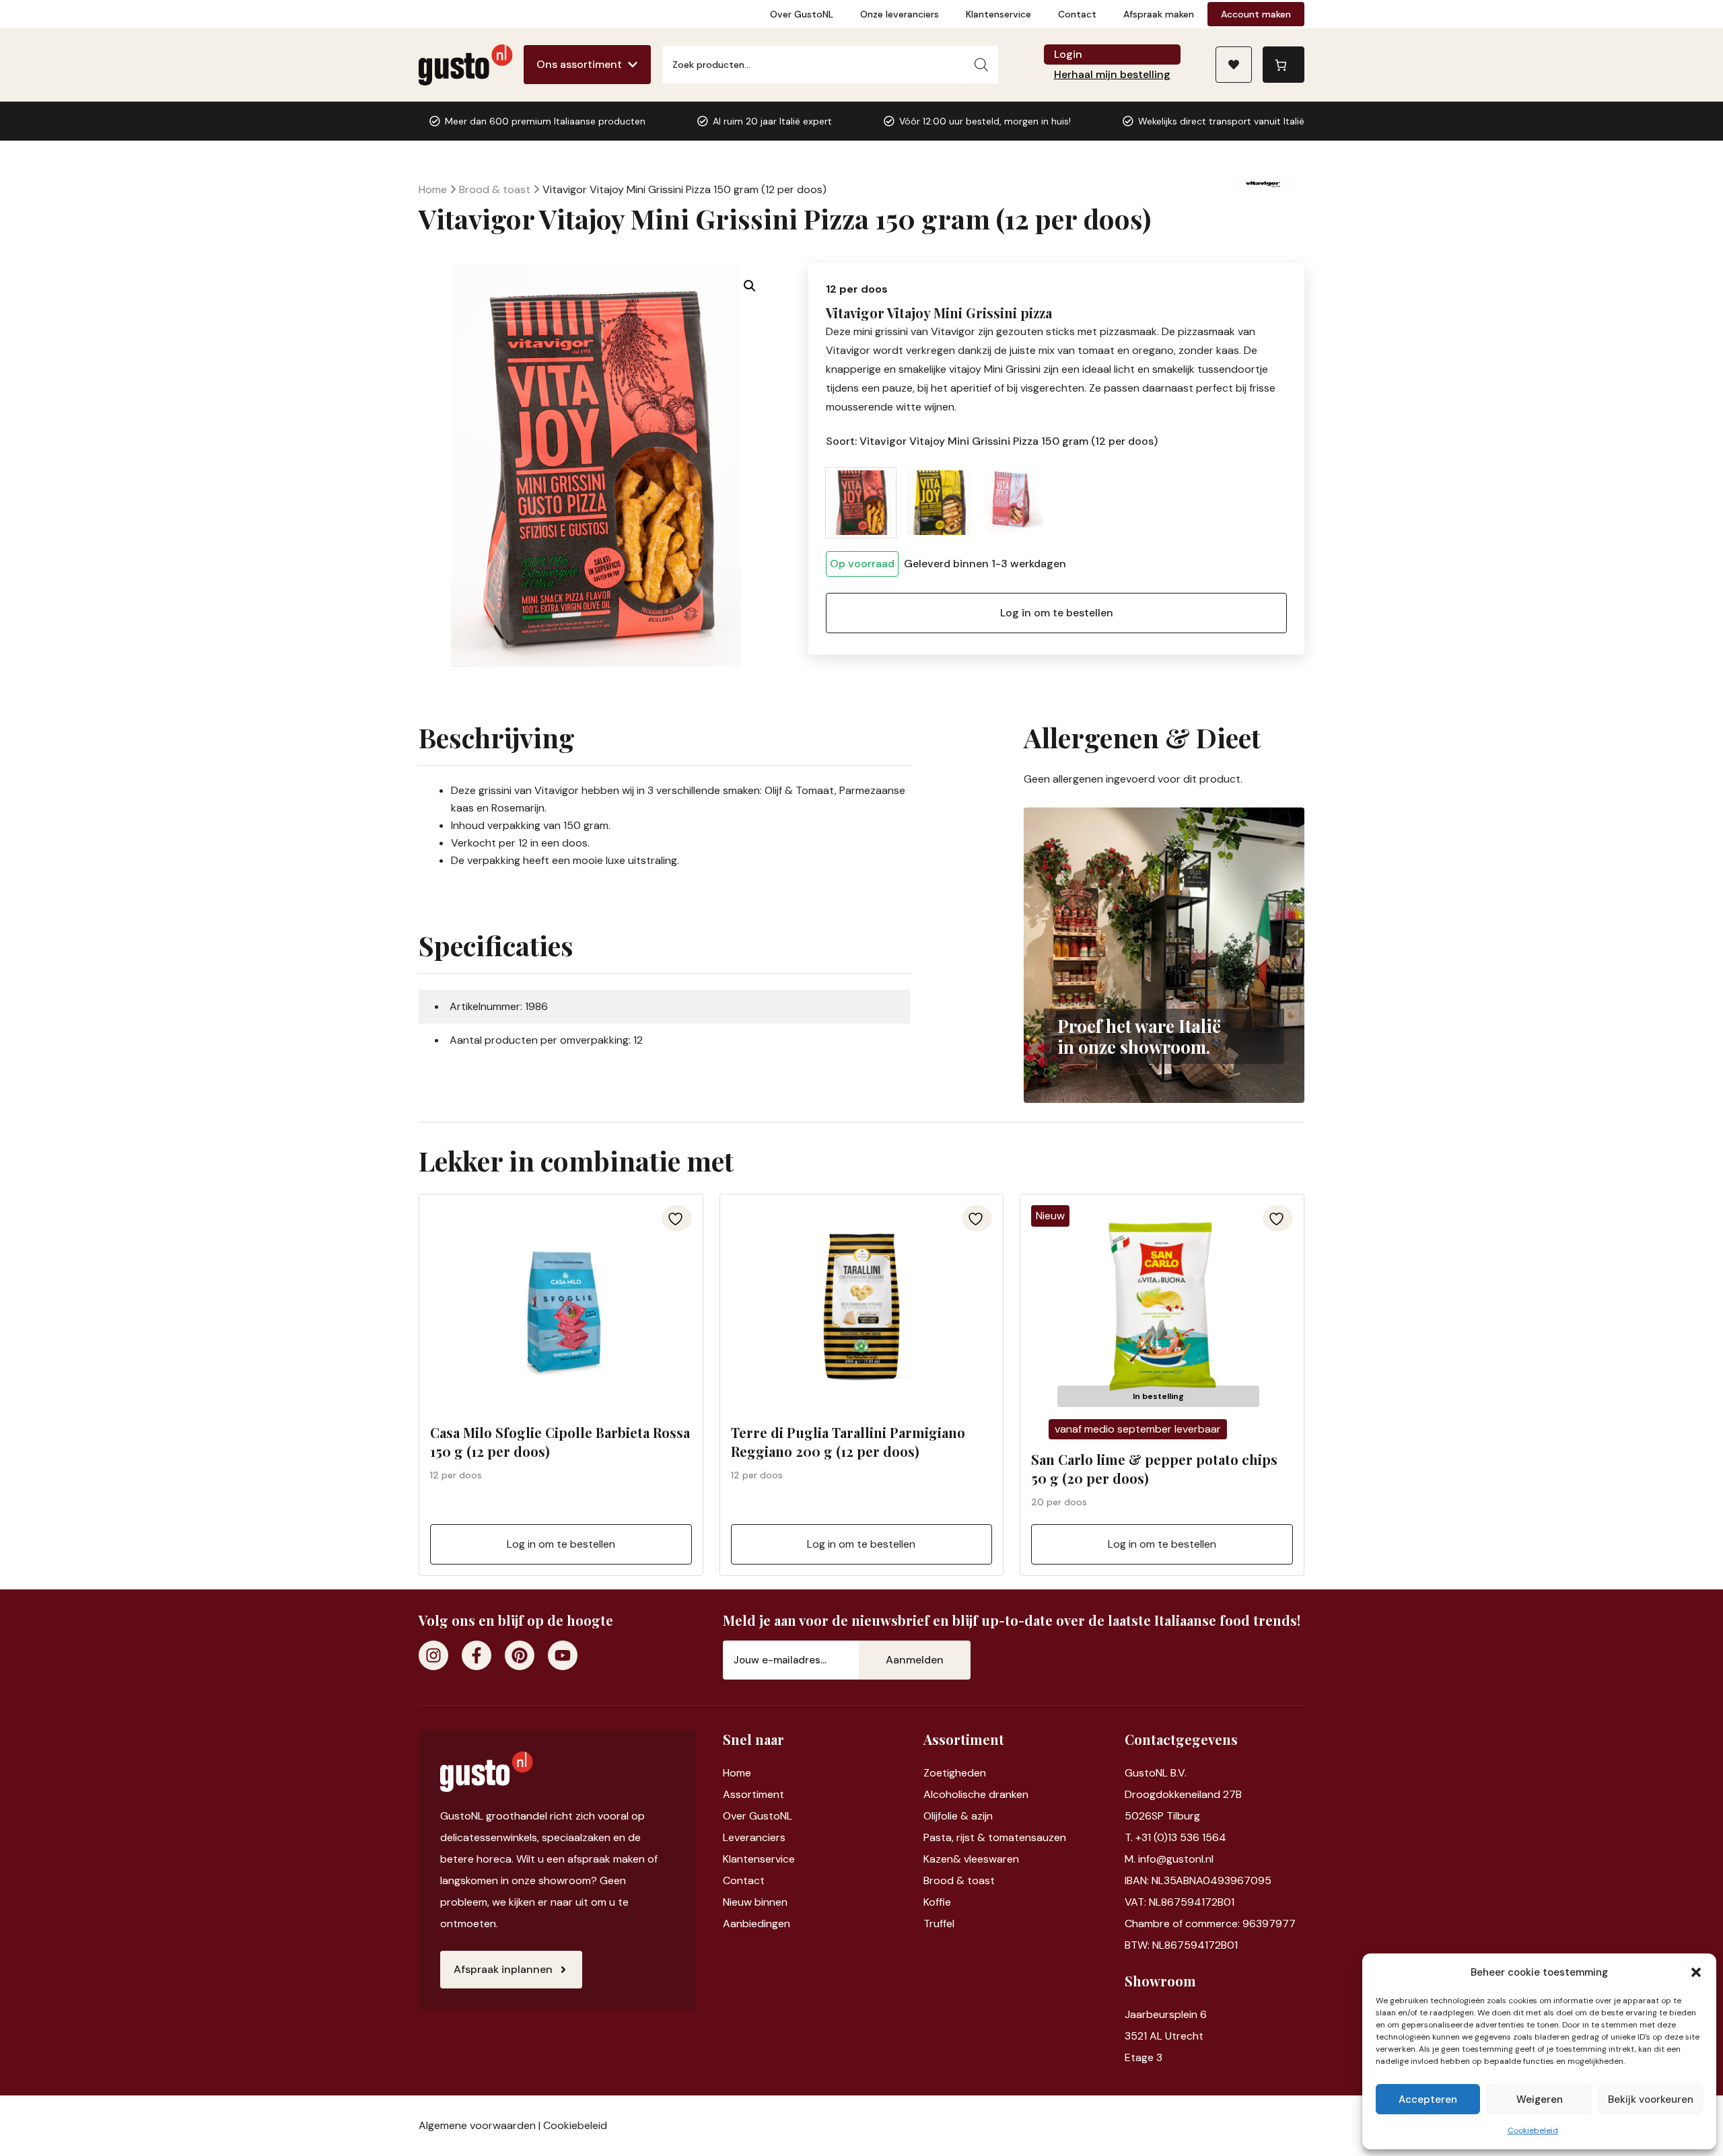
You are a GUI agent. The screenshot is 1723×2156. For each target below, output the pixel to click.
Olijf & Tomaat (800, 790)
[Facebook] (477, 1655)
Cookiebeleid (1533, 2130)
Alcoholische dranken (976, 1794)
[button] (1696, 1972)
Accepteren (1428, 2099)
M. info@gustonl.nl (1169, 1859)
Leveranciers (754, 1837)
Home (433, 189)
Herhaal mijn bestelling (1112, 74)
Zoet (935, 1773)
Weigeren (1540, 2099)
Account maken (1256, 14)
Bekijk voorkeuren (1651, 2099)
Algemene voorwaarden (477, 2125)
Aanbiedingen (757, 1924)
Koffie (937, 1902)
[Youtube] (563, 1655)
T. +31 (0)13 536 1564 (1175, 1837)
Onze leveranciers (900, 14)
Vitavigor (557, 790)
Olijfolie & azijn (958, 1816)
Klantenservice (998, 14)
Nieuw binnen (755, 1902)
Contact (1077, 14)
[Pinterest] (520, 1655)
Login (1068, 54)
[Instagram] (433, 1655)
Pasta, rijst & (956, 1837)
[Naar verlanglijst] (1234, 65)
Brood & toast (495, 189)
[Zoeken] (981, 65)
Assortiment (753, 1794)
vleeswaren (991, 1859)
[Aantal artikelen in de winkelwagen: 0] (1284, 65)
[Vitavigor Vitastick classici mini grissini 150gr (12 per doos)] (1017, 503)
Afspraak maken (1159, 14)
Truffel (939, 1924)
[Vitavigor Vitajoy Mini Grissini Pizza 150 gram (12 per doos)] (861, 503)
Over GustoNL (802, 14)
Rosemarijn (518, 808)
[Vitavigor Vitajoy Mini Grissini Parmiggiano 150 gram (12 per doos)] (939, 503)
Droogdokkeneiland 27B (1183, 1794)
